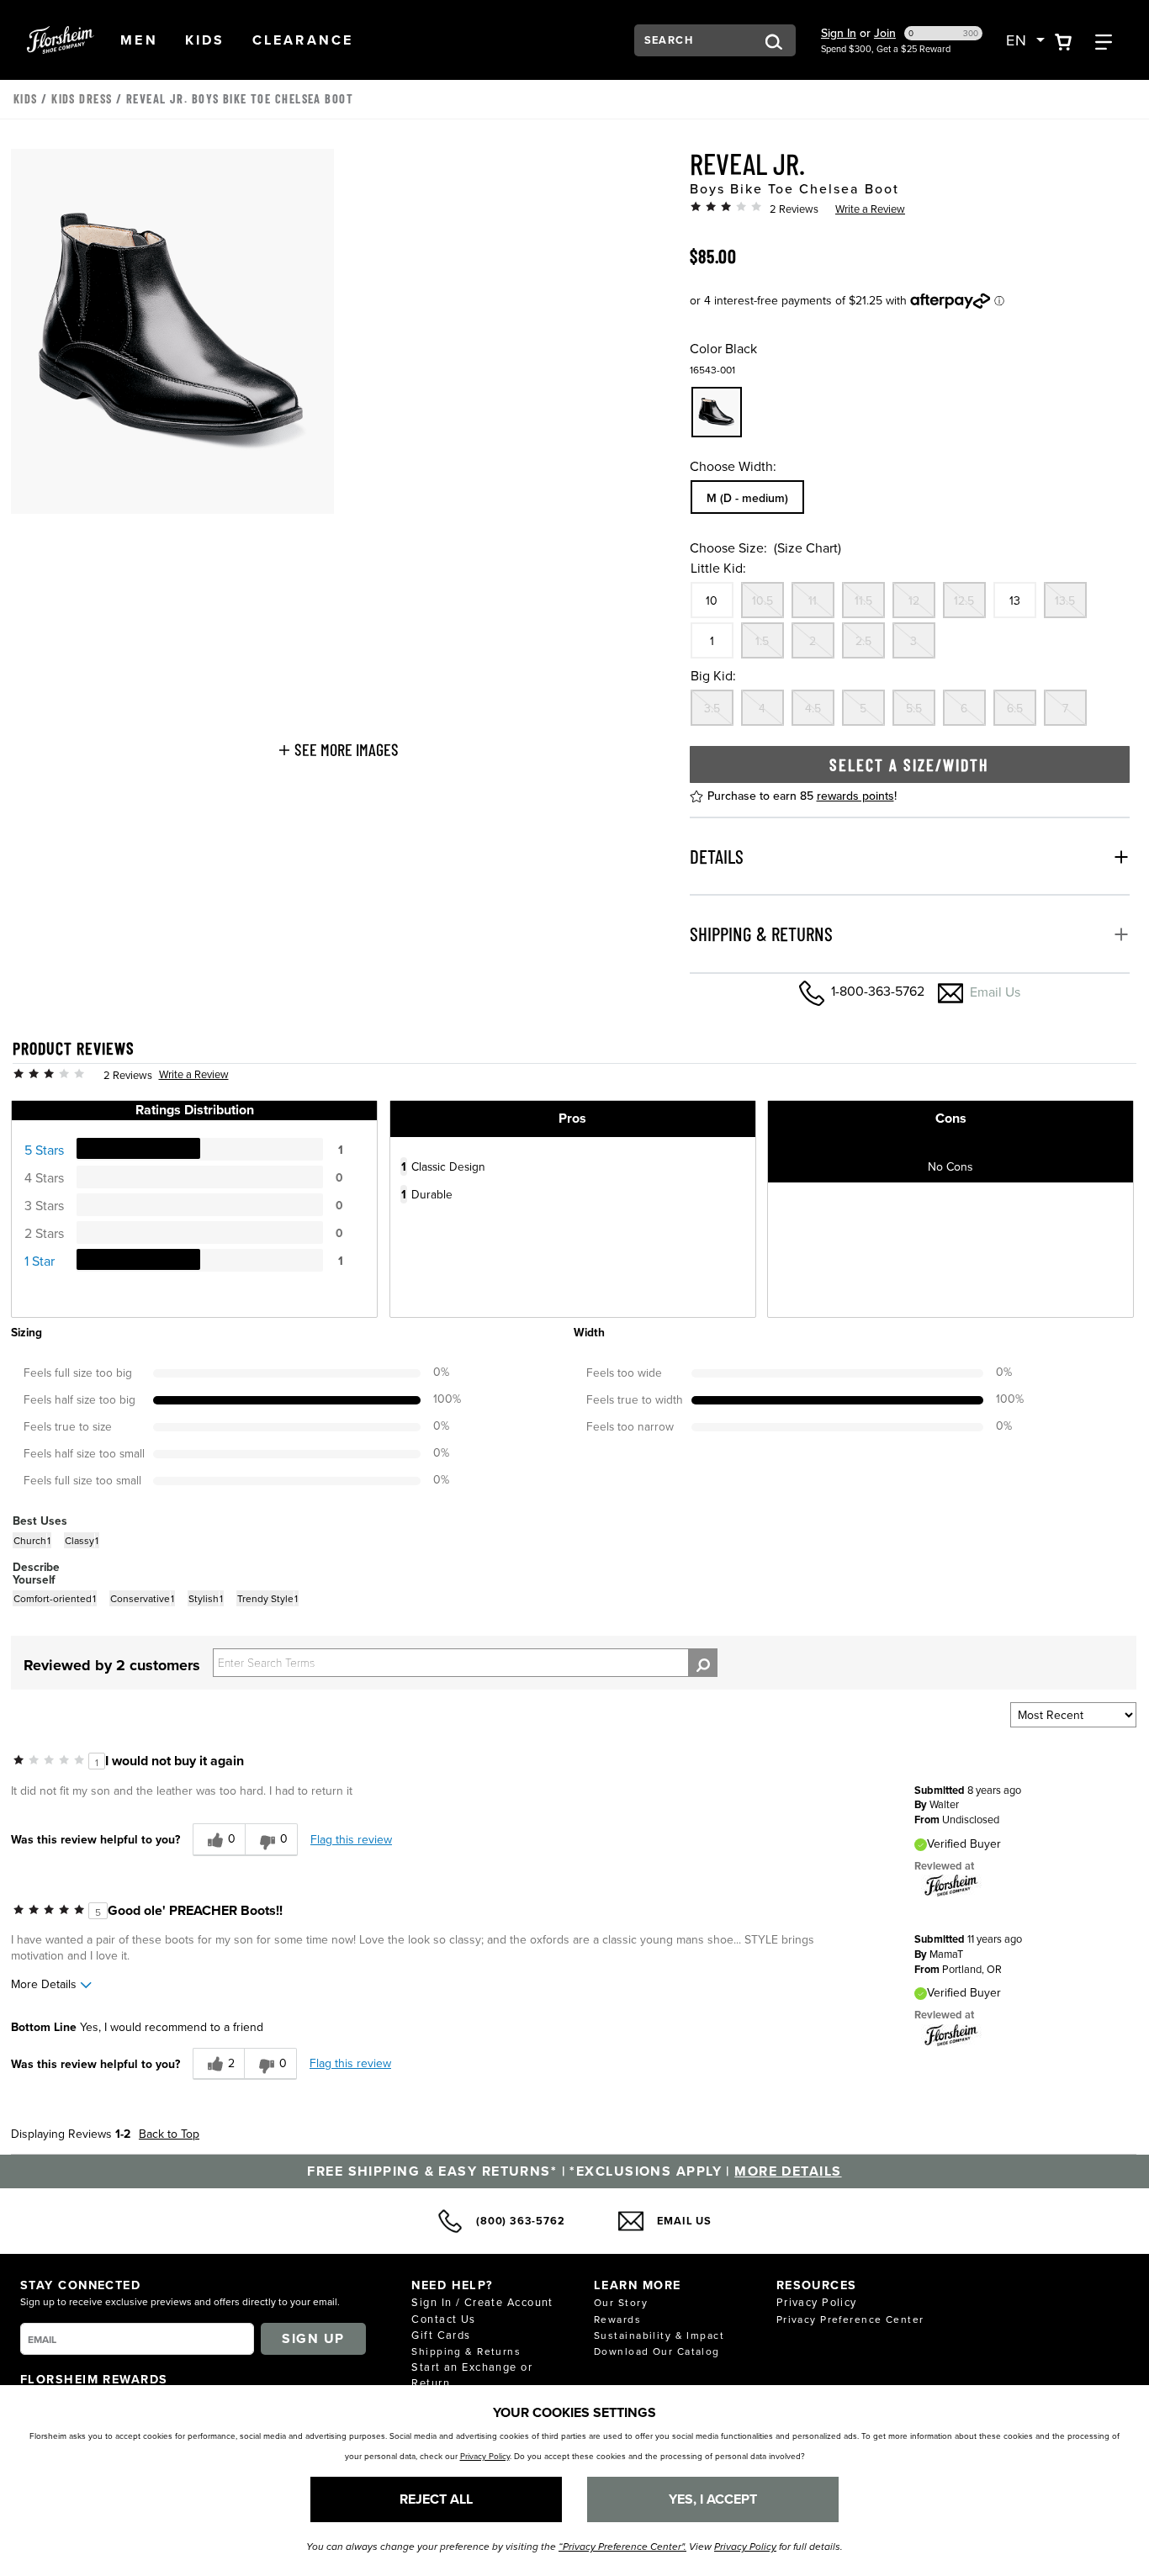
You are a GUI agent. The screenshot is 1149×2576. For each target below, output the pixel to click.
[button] (139, 40)
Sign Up (313, 2338)
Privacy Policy (817, 2302)
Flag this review (351, 1839)
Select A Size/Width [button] (909, 764)
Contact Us (443, 2319)
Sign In (839, 33)
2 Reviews (794, 209)
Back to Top (169, 2134)
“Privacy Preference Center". (622, 2547)
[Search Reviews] (703, 1663)
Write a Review (870, 209)
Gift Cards (441, 2335)
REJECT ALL (436, 2499)
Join (885, 33)
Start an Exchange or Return (472, 2375)
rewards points (855, 796)
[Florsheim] (951, 1885)
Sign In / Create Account (482, 2302)
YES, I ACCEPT (713, 2499)
